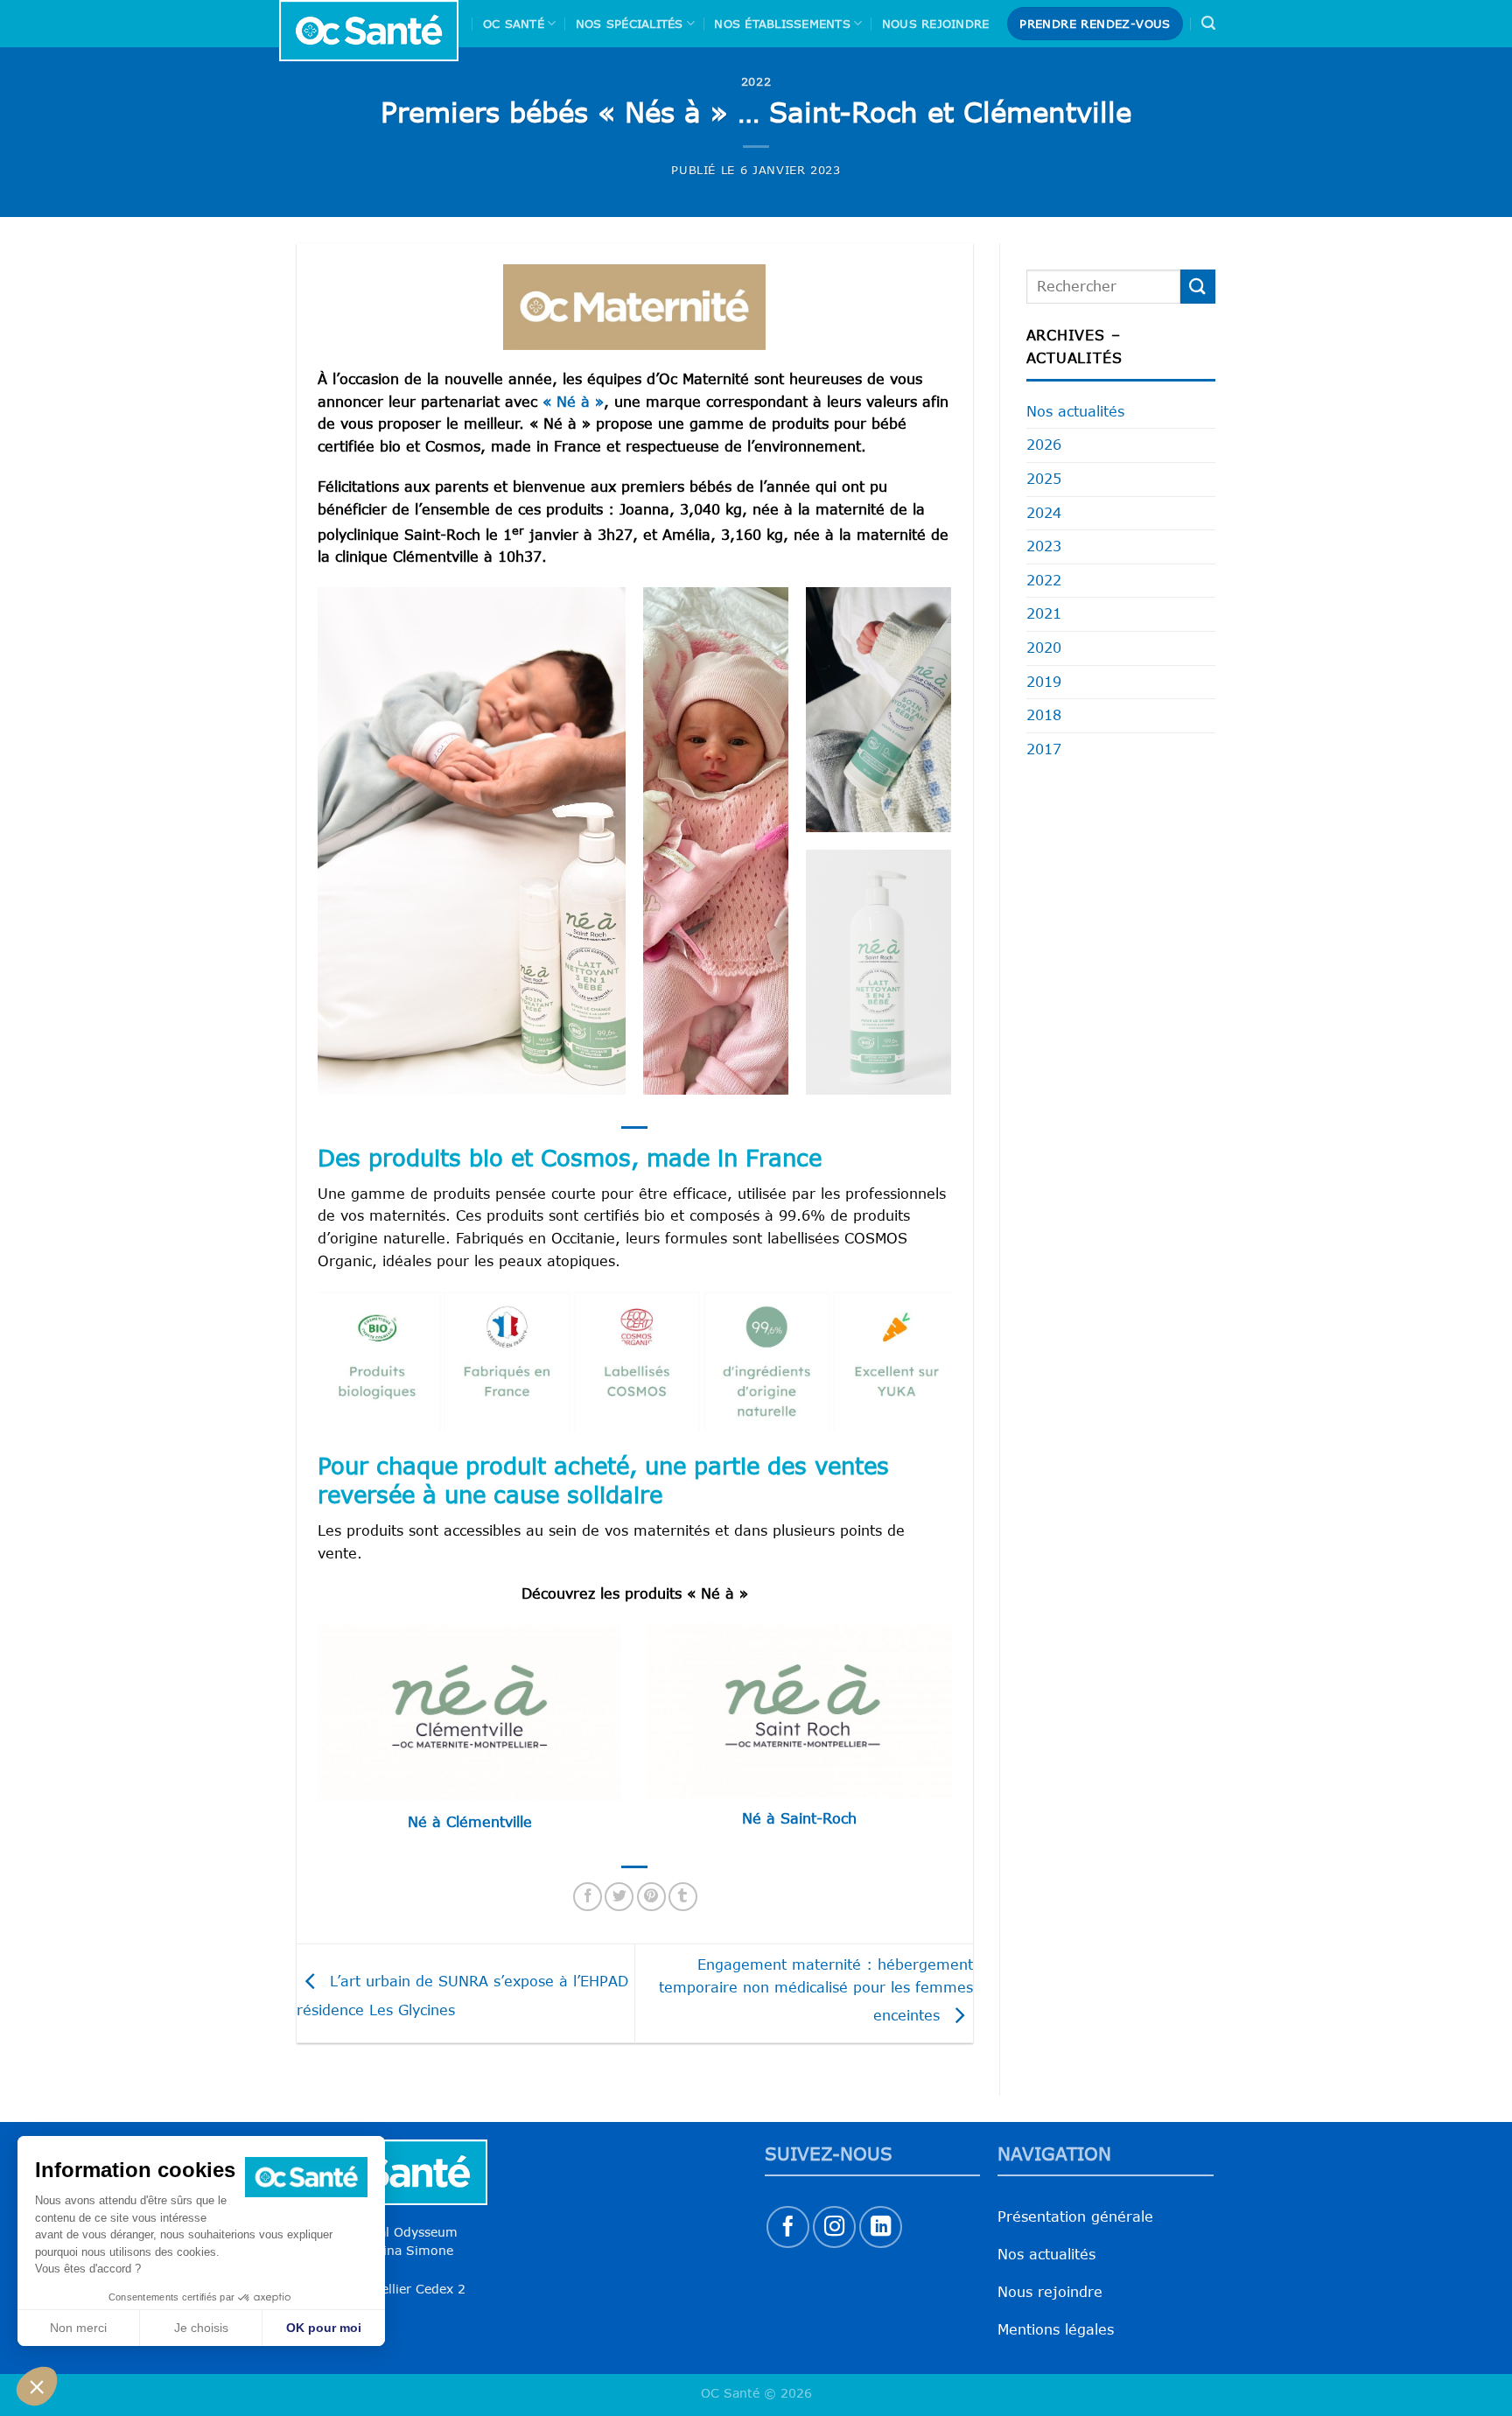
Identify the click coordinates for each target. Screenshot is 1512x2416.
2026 (1044, 445)
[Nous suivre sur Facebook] (788, 2227)
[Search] (1208, 23)
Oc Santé (514, 24)
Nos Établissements (782, 24)
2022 (756, 81)
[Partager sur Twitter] (619, 1897)
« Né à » (570, 402)
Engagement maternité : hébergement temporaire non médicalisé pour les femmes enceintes (816, 1989)
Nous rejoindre (936, 24)
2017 (1044, 749)
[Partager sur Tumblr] (683, 1897)
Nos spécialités (630, 24)
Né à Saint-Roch (799, 1818)
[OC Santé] (369, 31)
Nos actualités (1075, 411)
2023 (1044, 546)
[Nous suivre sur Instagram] (834, 2227)
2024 (1044, 513)
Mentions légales (1056, 2329)
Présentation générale (1075, 2216)
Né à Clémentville (470, 1822)
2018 (1044, 715)
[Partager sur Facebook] (588, 1897)
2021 (1044, 613)
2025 (1044, 479)
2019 (1044, 682)
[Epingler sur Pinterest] (651, 1897)
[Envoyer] (1198, 287)
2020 (1044, 648)
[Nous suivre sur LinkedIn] (881, 2227)
